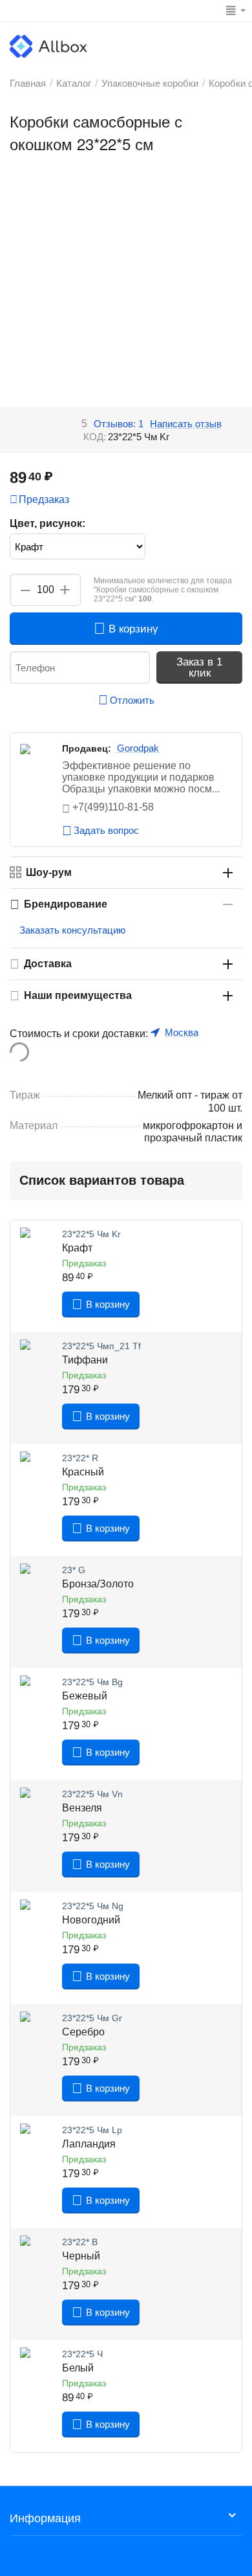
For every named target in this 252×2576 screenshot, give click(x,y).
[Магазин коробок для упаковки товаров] (48, 46)
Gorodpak (138, 748)
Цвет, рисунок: (47, 523)
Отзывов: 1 (119, 424)
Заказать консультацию (72, 930)
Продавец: (87, 748)
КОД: (95, 437)
